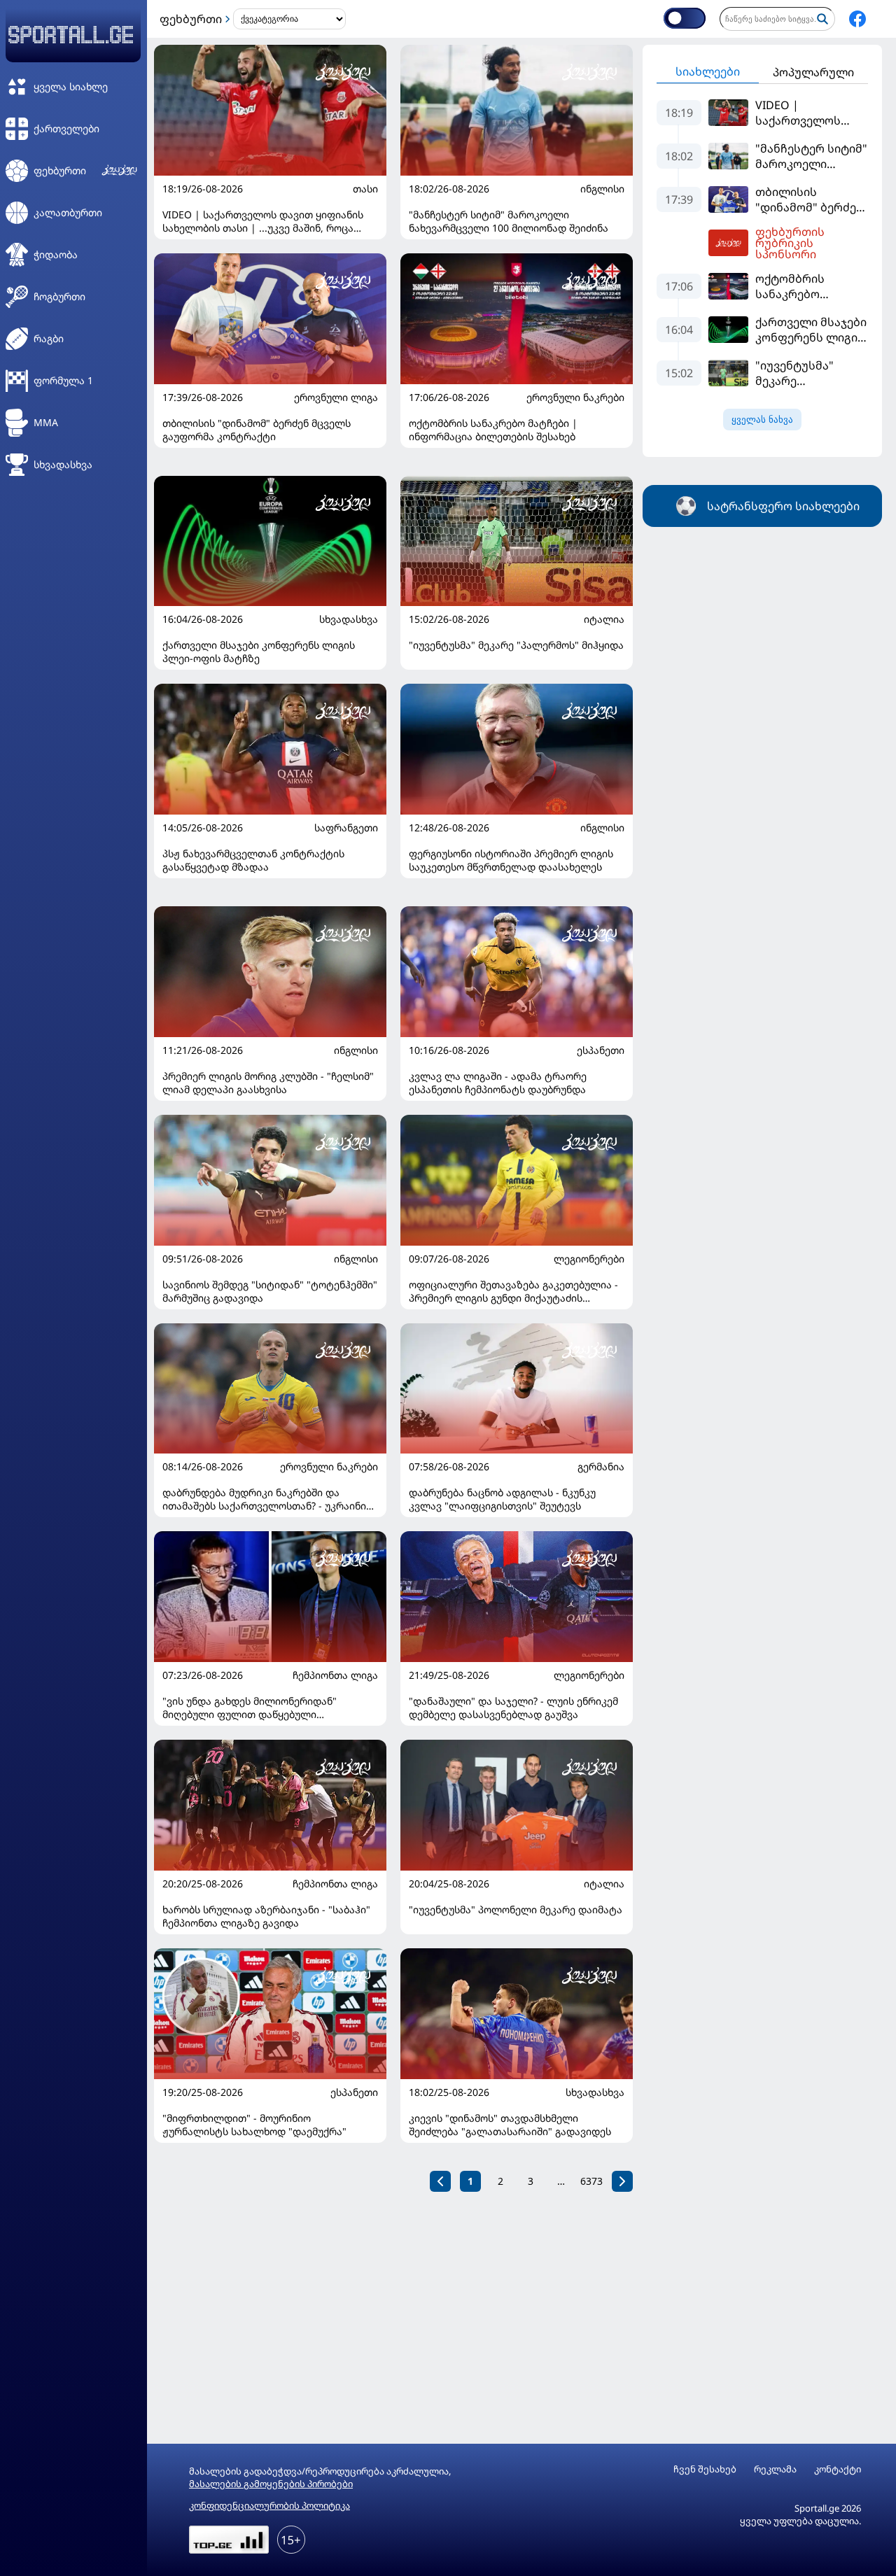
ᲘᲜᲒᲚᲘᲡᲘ (602, 189)
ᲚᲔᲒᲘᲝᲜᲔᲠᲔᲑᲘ (589, 1259)
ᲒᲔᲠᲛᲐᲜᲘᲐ (601, 1467)
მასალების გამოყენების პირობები (271, 2484)
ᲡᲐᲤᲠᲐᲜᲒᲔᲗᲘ (346, 828)
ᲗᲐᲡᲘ (365, 189)
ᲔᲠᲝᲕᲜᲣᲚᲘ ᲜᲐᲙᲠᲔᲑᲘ (575, 397)
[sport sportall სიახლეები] (857, 19)
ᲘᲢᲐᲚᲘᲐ (604, 619)
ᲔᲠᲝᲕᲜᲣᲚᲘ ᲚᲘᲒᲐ (336, 397)
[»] (622, 2181)
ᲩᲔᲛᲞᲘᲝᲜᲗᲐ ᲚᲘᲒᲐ (335, 1675)
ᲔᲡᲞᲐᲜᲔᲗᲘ (601, 1050)
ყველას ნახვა (762, 420)
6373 (591, 2181)
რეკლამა (775, 2469)
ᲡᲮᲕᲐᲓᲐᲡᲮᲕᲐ (349, 619)
